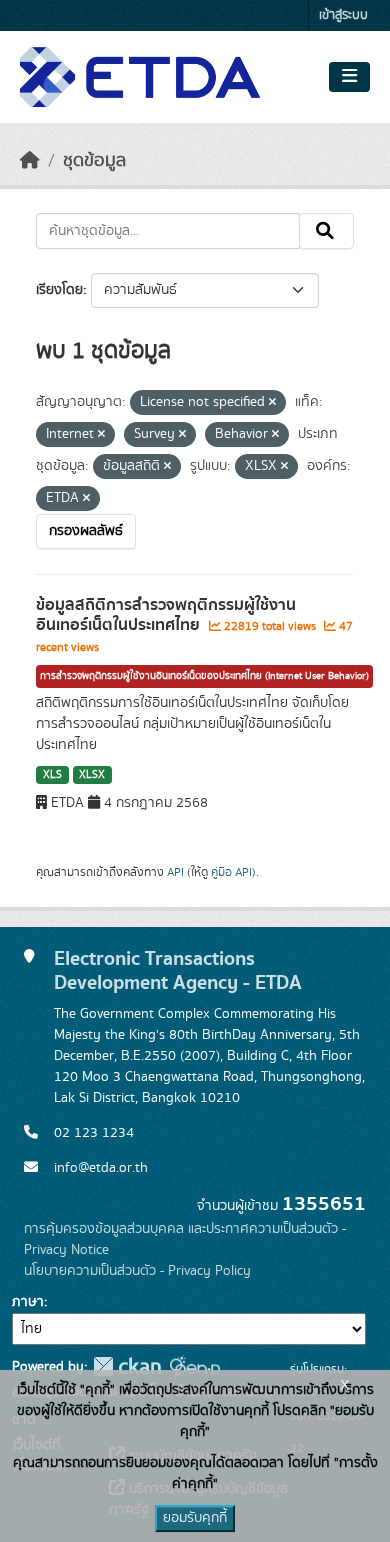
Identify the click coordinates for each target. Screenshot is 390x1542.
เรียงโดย (59, 290)
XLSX (92, 775)
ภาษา (28, 1302)
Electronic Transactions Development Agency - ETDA (178, 971)
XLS (52, 775)
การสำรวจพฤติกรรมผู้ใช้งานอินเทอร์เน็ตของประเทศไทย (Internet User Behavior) (204, 676)
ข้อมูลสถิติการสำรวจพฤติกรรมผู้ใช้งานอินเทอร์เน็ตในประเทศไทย (166, 615)
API (175, 872)
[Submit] (326, 231)
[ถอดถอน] (272, 403)
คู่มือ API (231, 872)
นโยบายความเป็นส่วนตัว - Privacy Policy (137, 1271)
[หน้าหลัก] (30, 161)
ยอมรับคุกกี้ (195, 1518)
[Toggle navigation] (349, 77)
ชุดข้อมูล (94, 161)
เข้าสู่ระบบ (343, 15)
